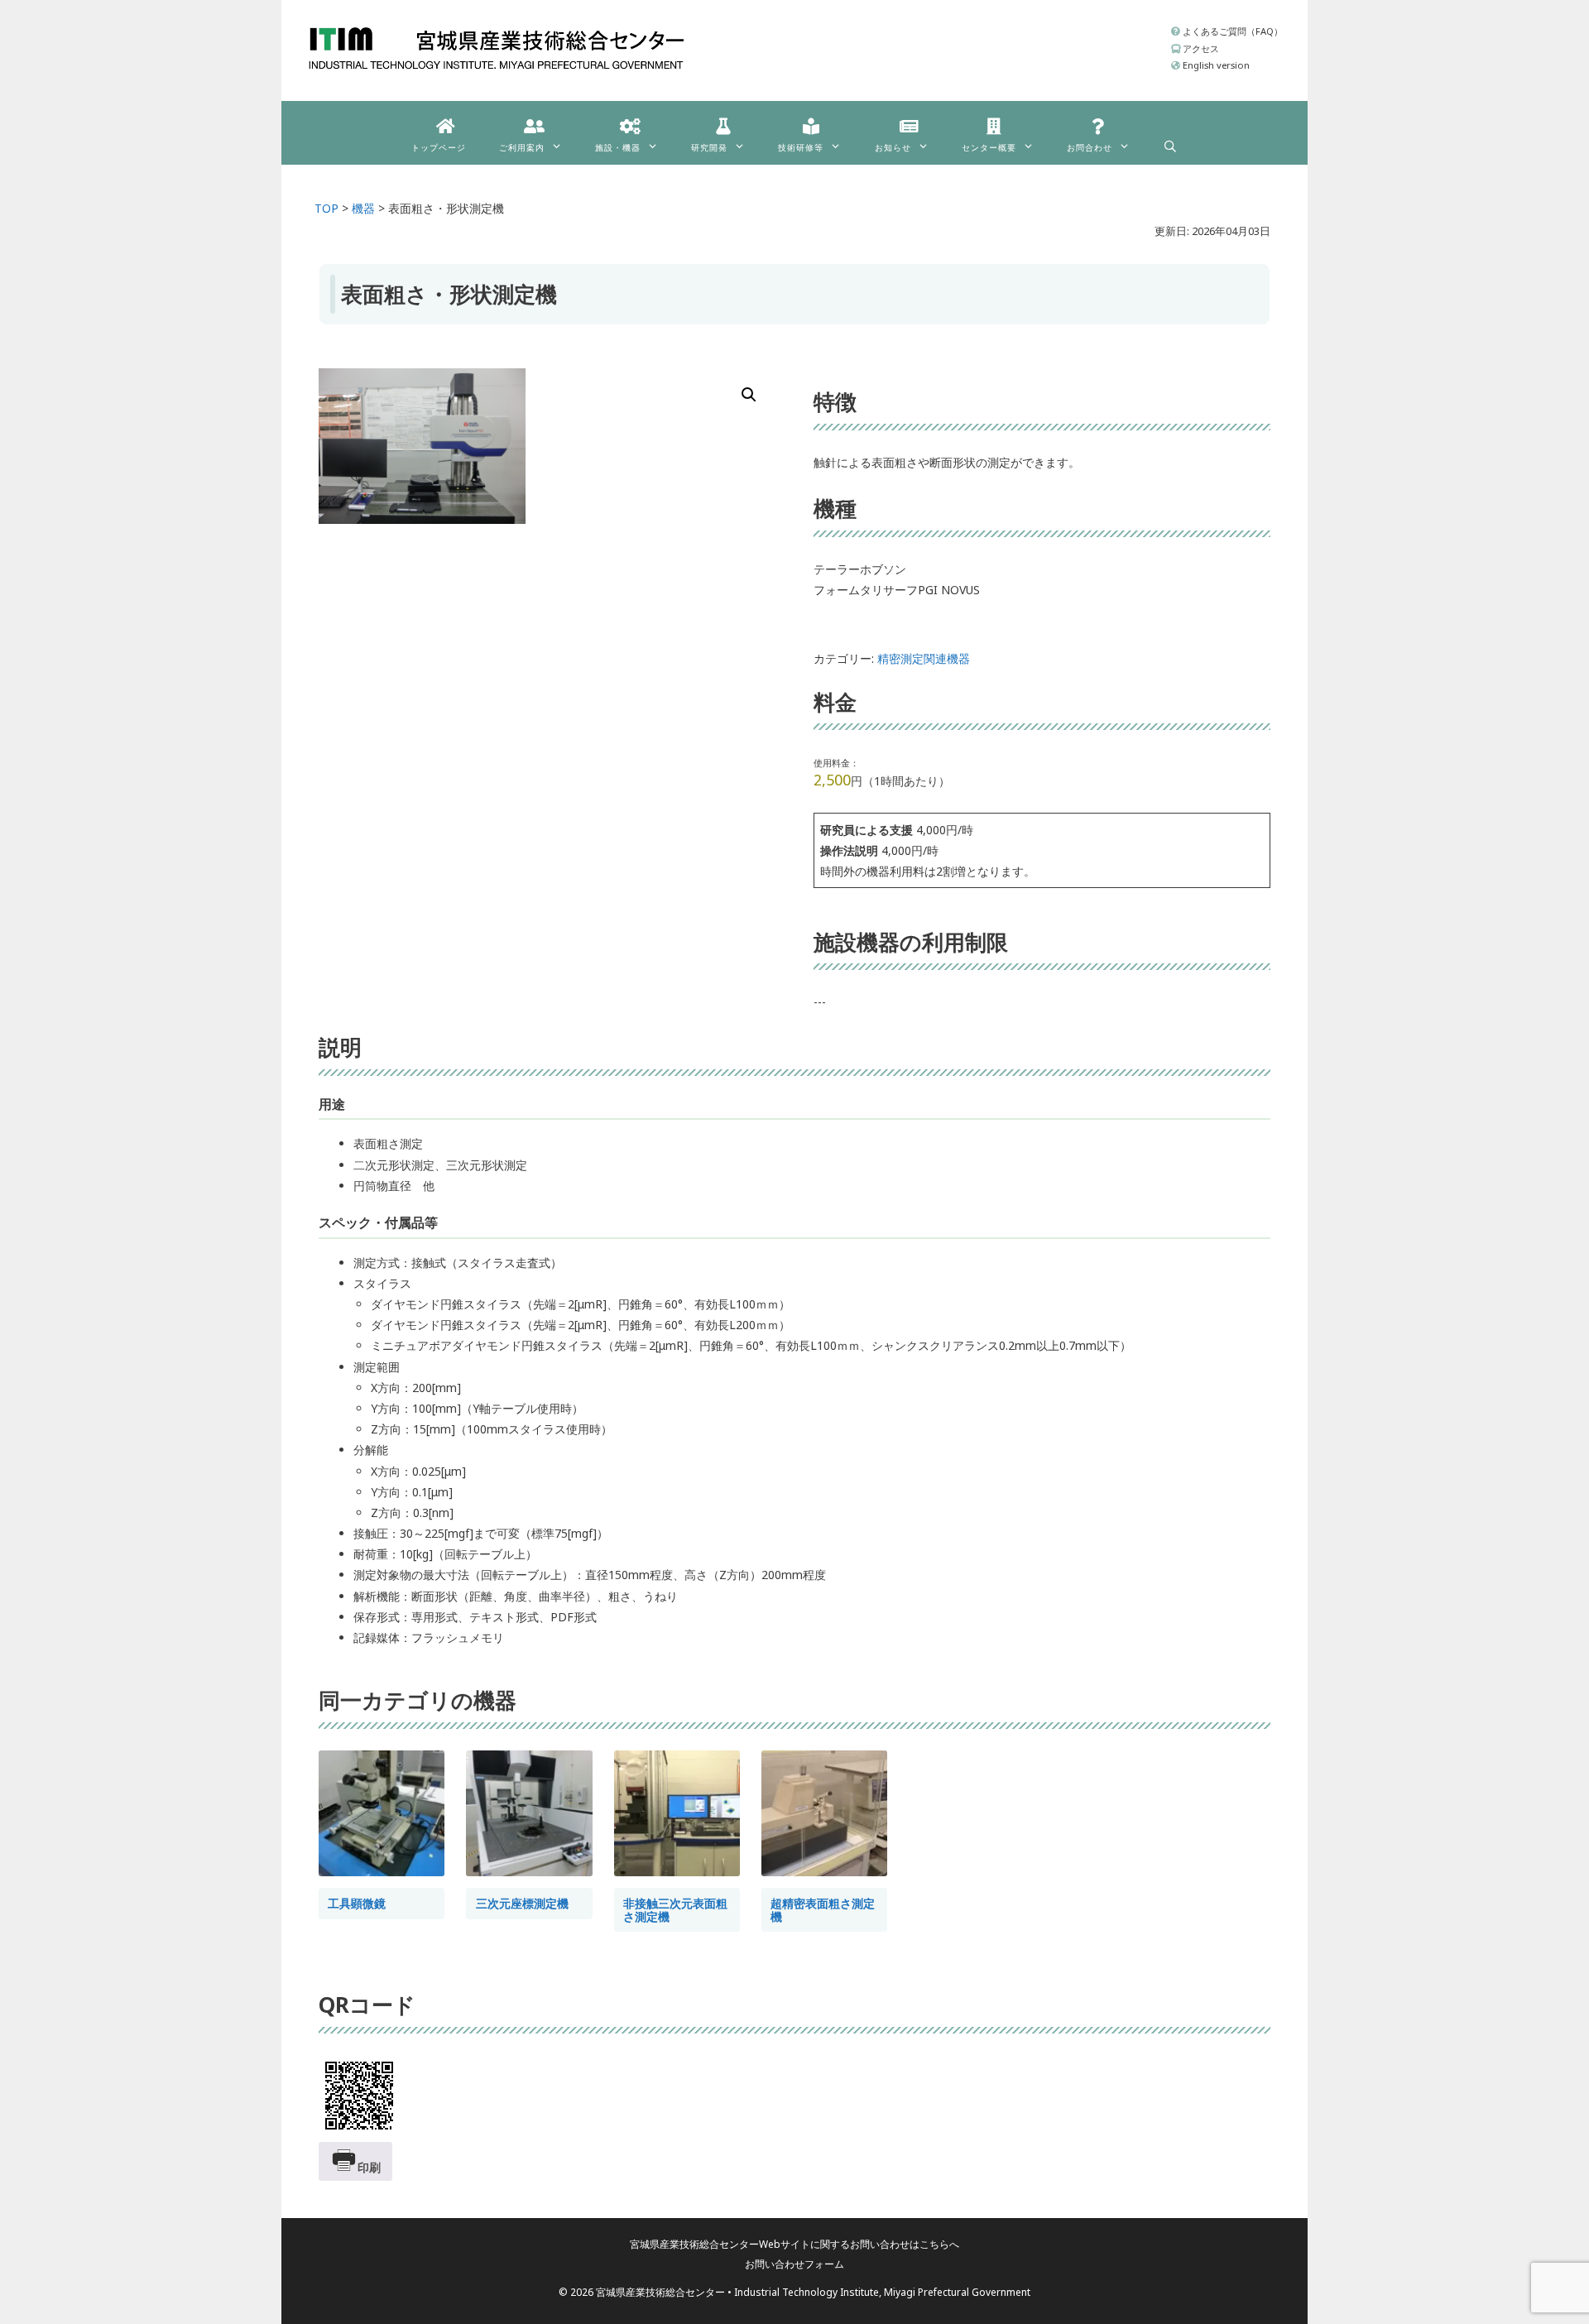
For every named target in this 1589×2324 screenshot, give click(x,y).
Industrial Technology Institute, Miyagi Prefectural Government (882, 2292)
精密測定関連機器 (924, 658)
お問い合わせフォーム (794, 2264)
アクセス (1200, 48)
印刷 (369, 2167)
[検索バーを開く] (1170, 142)
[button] (749, 395)
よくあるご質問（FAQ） (1231, 31)
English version (1215, 65)
